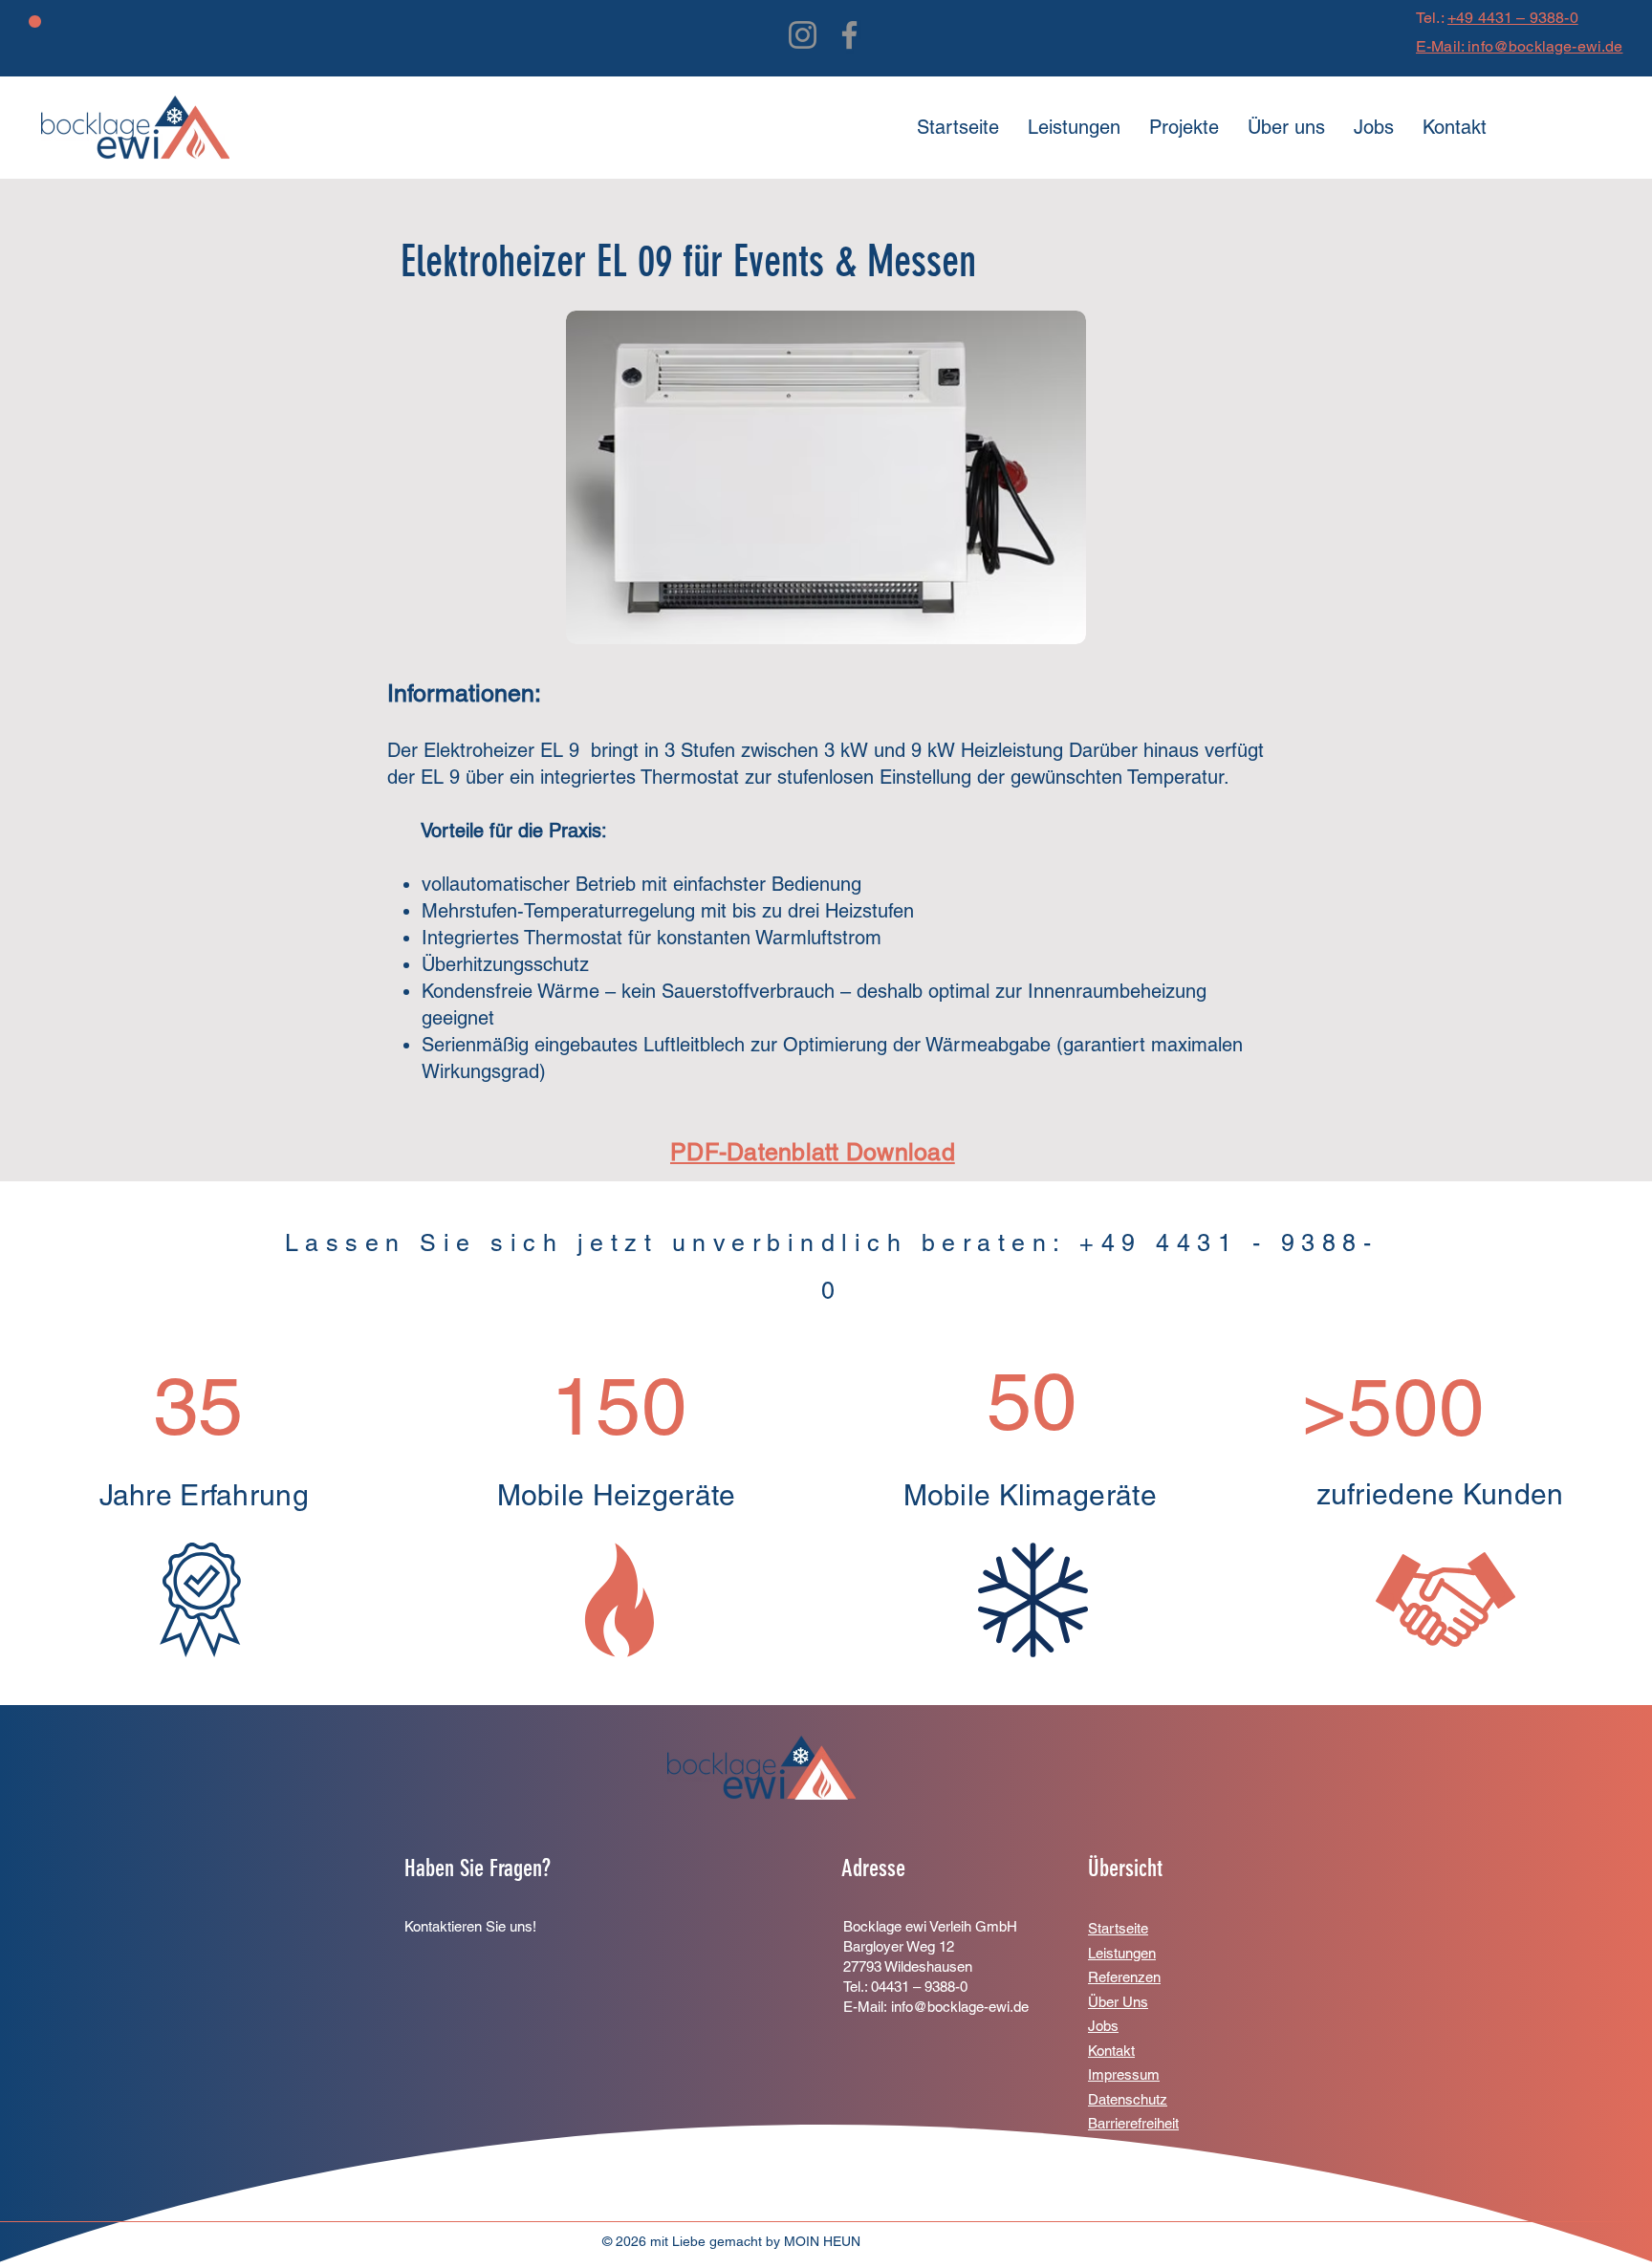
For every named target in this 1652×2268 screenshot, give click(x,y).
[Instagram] (803, 35)
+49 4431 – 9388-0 (1513, 18)
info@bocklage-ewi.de (960, 2007)
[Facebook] (849, 35)
